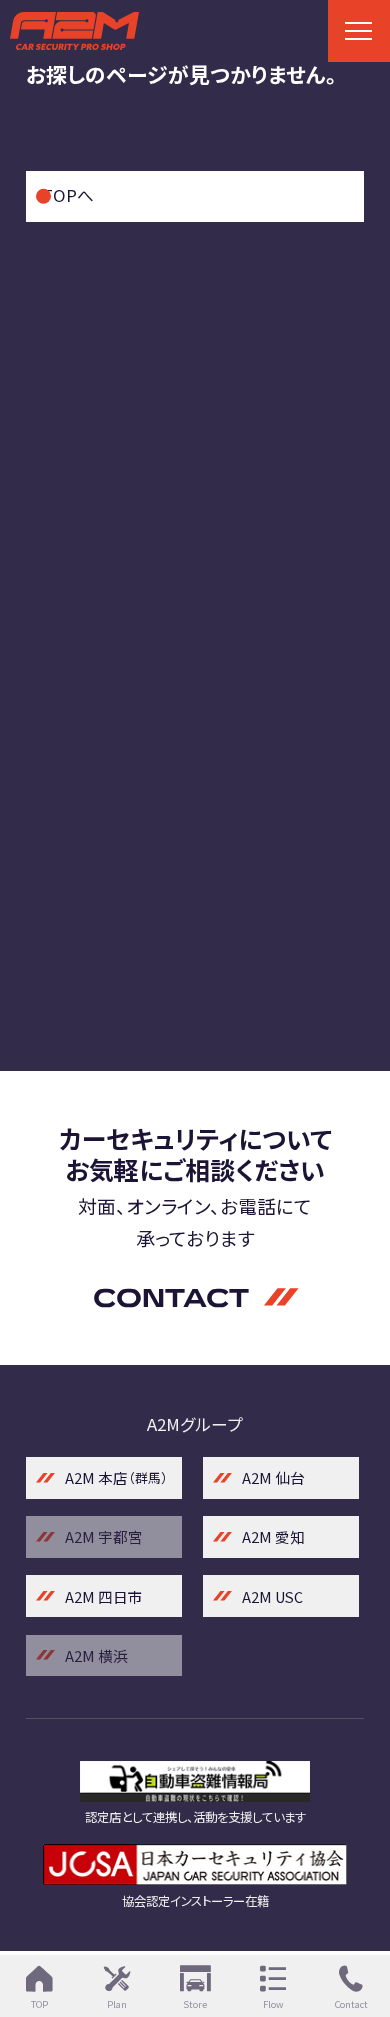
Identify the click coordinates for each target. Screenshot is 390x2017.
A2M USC (272, 1596)
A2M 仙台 (273, 1477)
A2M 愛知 (273, 1536)
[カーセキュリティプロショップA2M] (194, 30)
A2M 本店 (116, 1477)
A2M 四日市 (104, 1596)
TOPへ (68, 195)
